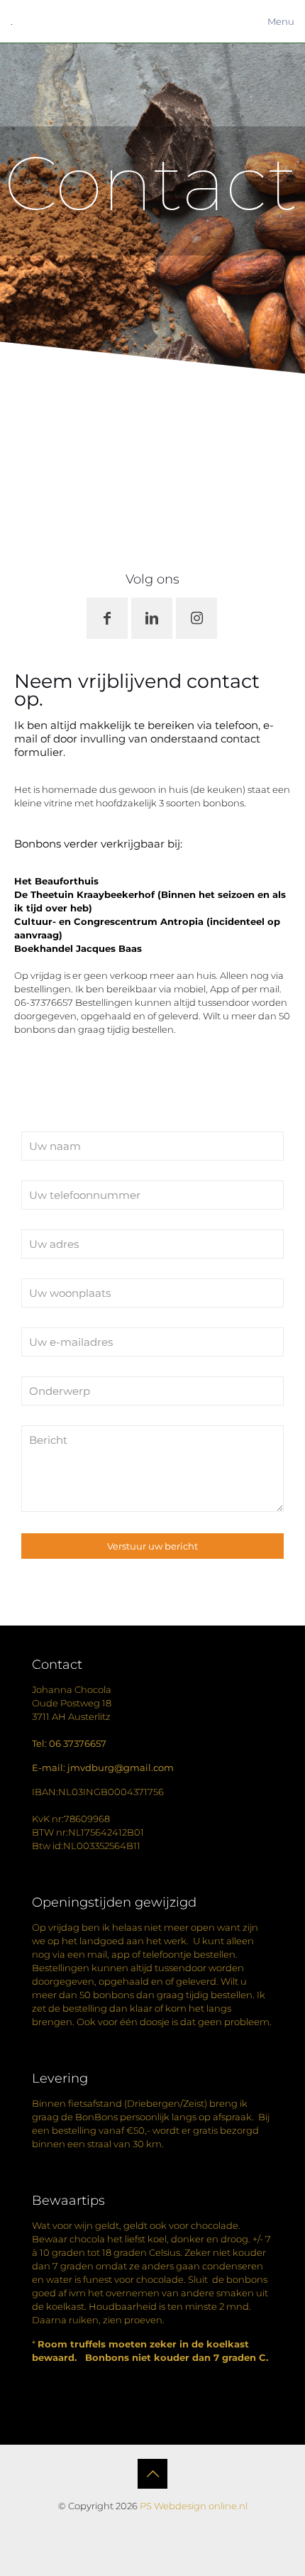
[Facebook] (134, 2526)
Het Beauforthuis (56, 881)
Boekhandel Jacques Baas (78, 948)
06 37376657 (78, 1743)
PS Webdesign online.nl (193, 2506)
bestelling (74, 2130)
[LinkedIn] (172, 2526)
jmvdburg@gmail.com (121, 1767)
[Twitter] (153, 2526)
